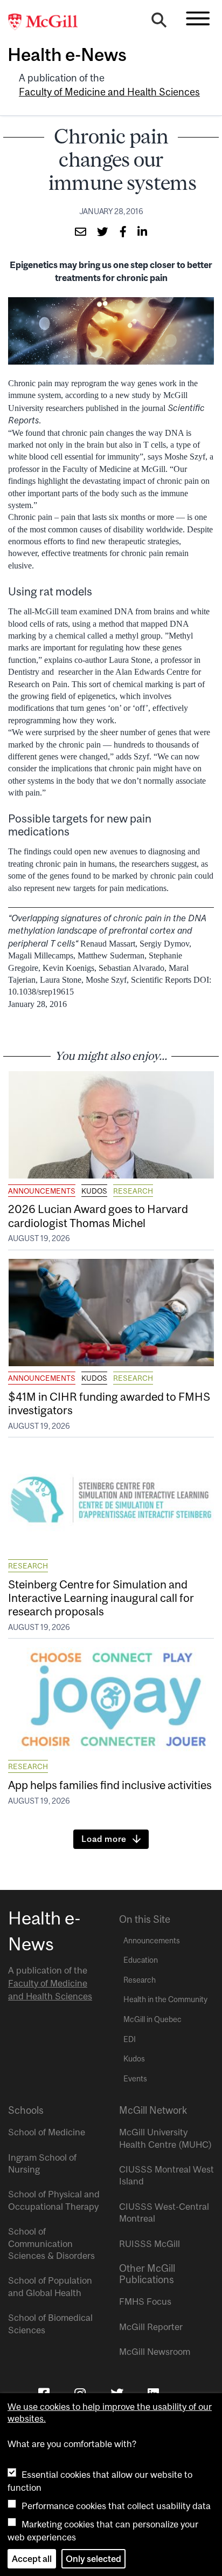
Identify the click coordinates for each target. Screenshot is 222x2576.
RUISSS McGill (150, 2244)
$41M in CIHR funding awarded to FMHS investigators (109, 1403)
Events (135, 2079)
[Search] (159, 23)
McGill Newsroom (155, 2352)
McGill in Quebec (152, 2019)
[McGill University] (48, 22)
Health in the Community (165, 1999)
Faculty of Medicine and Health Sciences (109, 92)
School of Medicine (47, 2132)
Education (141, 1960)
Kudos (94, 1191)
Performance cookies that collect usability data (116, 2506)
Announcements (42, 1191)
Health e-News (67, 54)
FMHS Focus (145, 2301)
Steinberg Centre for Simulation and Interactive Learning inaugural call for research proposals (101, 1598)
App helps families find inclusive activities (110, 1785)
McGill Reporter (151, 2327)
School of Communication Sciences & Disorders (51, 2243)
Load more (104, 1839)
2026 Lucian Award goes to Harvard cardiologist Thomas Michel (98, 1215)
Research (133, 1191)
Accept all (32, 2559)
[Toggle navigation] (198, 18)
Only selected (93, 2559)
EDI (130, 2039)
